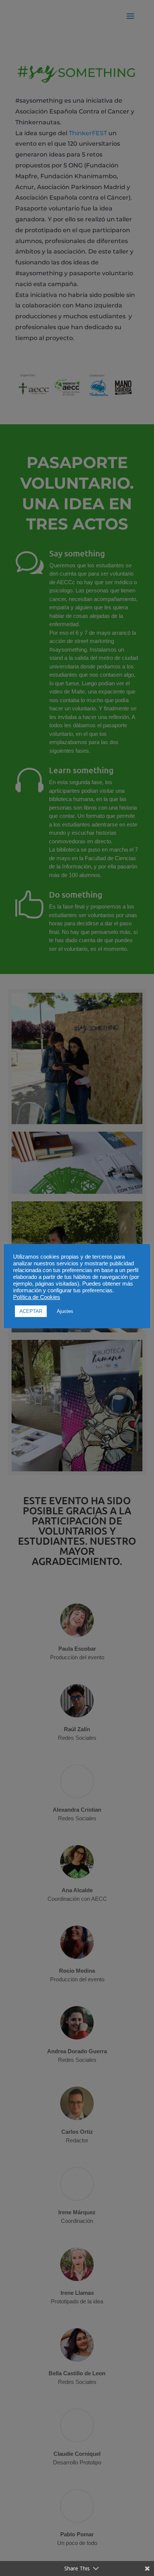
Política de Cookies (37, 1297)
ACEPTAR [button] (31, 1311)
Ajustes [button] (65, 1311)
